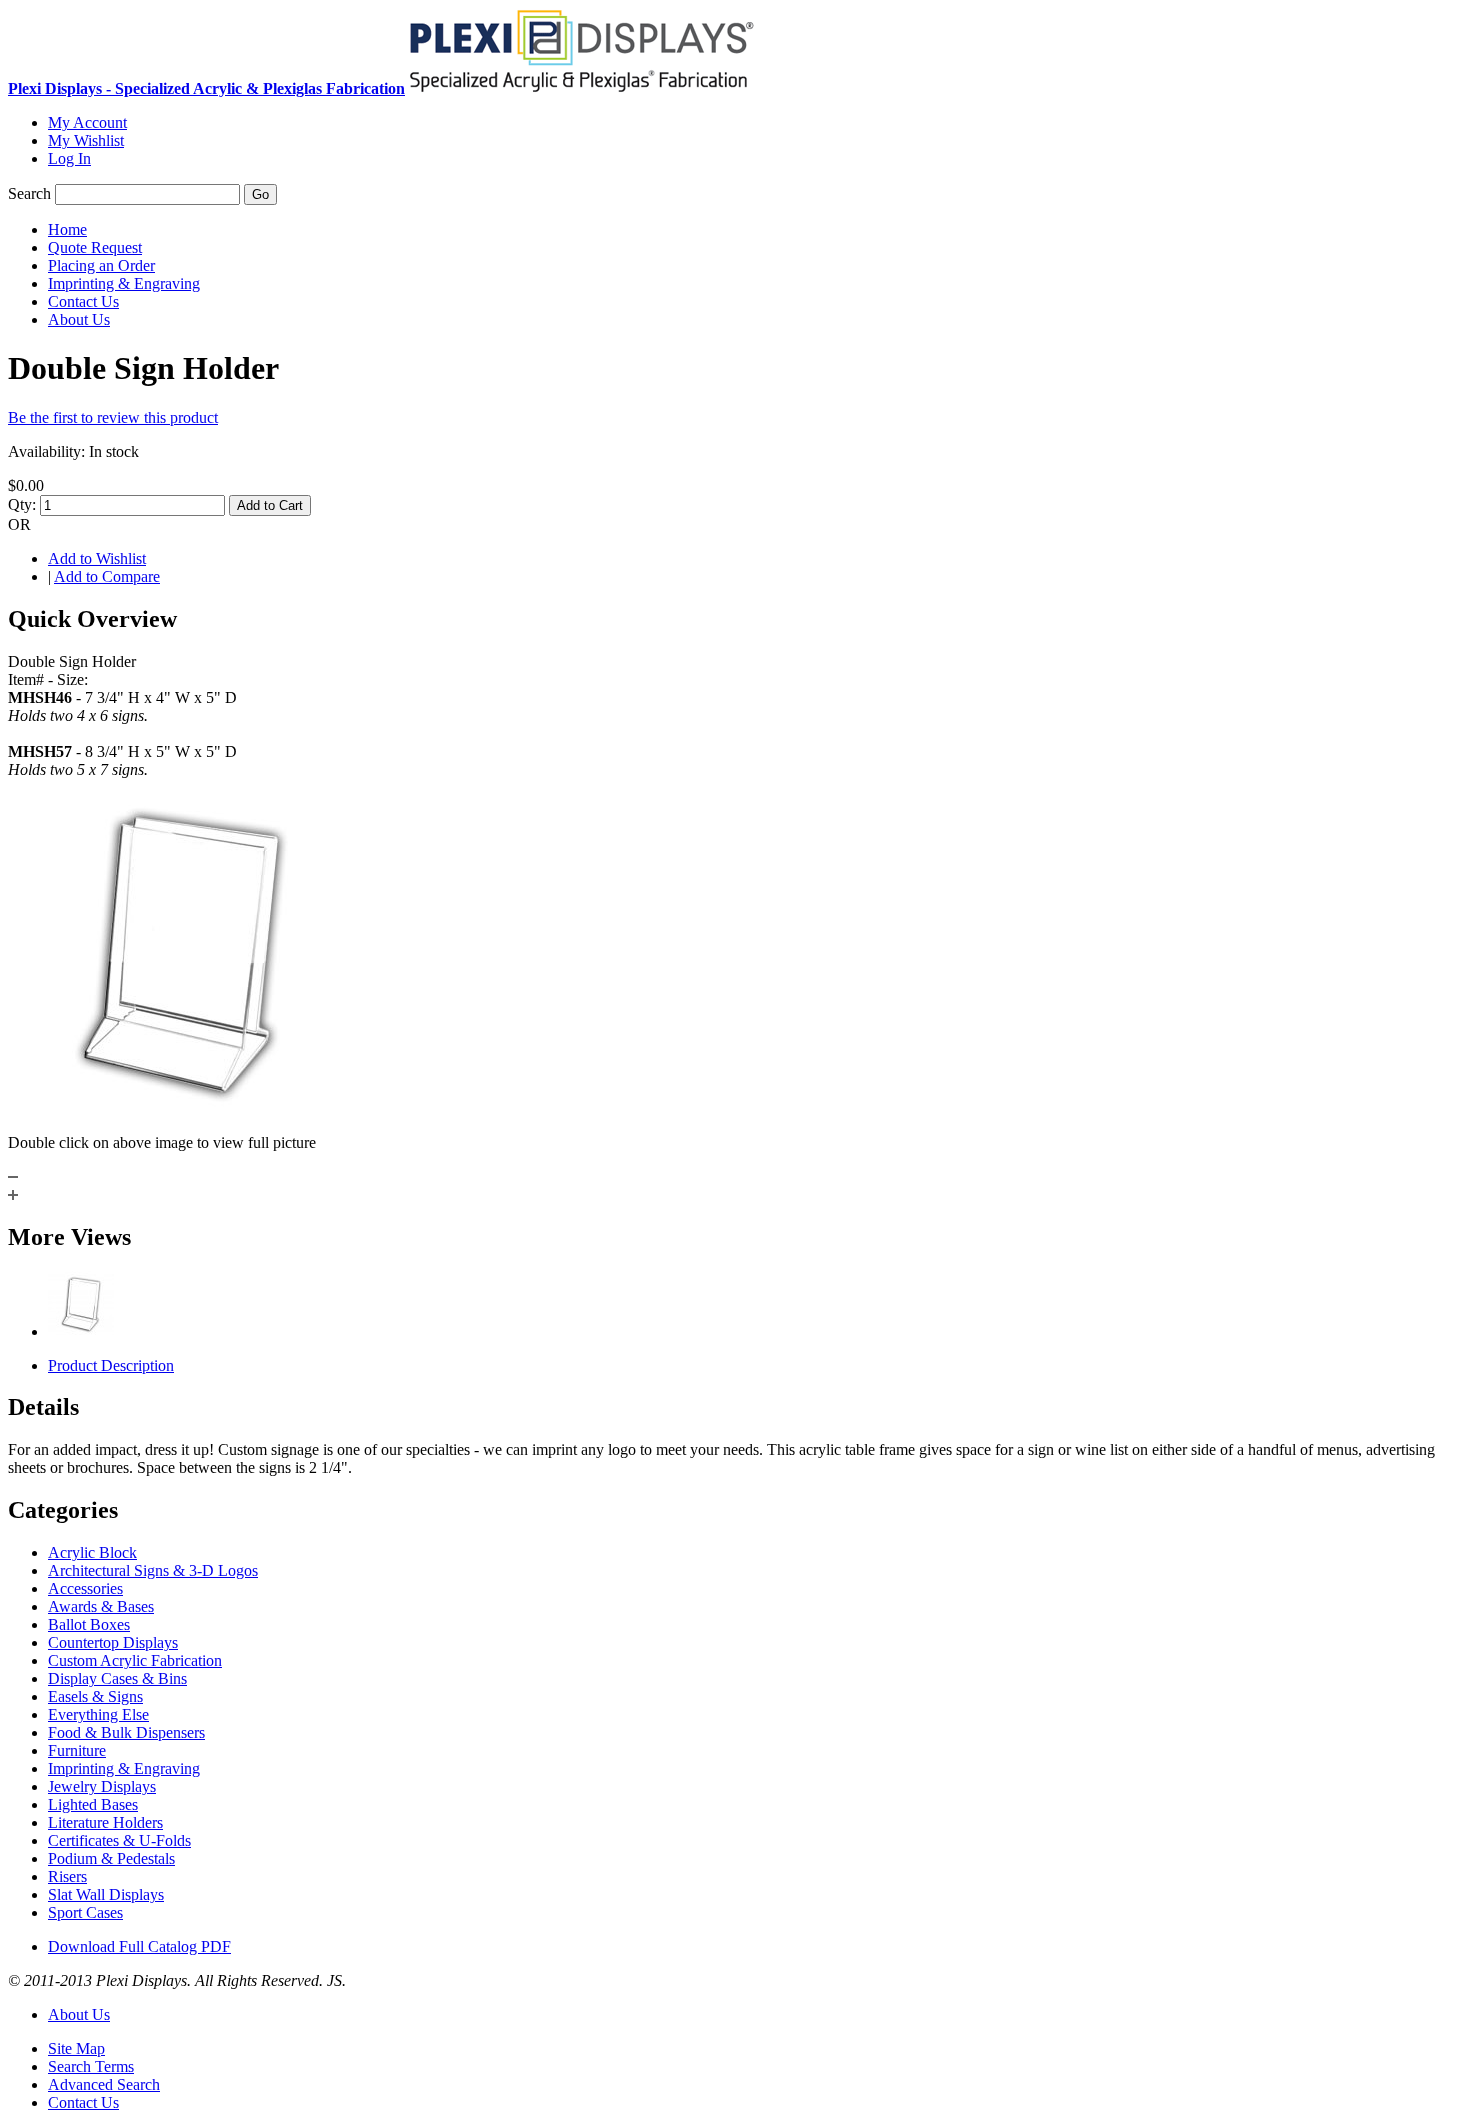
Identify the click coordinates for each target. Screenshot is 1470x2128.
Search (29, 193)
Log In (69, 158)
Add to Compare (107, 576)
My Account (87, 122)
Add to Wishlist (97, 558)
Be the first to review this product (113, 417)
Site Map (76, 2048)
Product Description (111, 1365)
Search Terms (91, 2066)
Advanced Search (104, 2084)
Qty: (22, 504)
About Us (79, 2014)
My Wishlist (86, 140)
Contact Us (83, 2102)
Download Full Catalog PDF (139, 1946)
